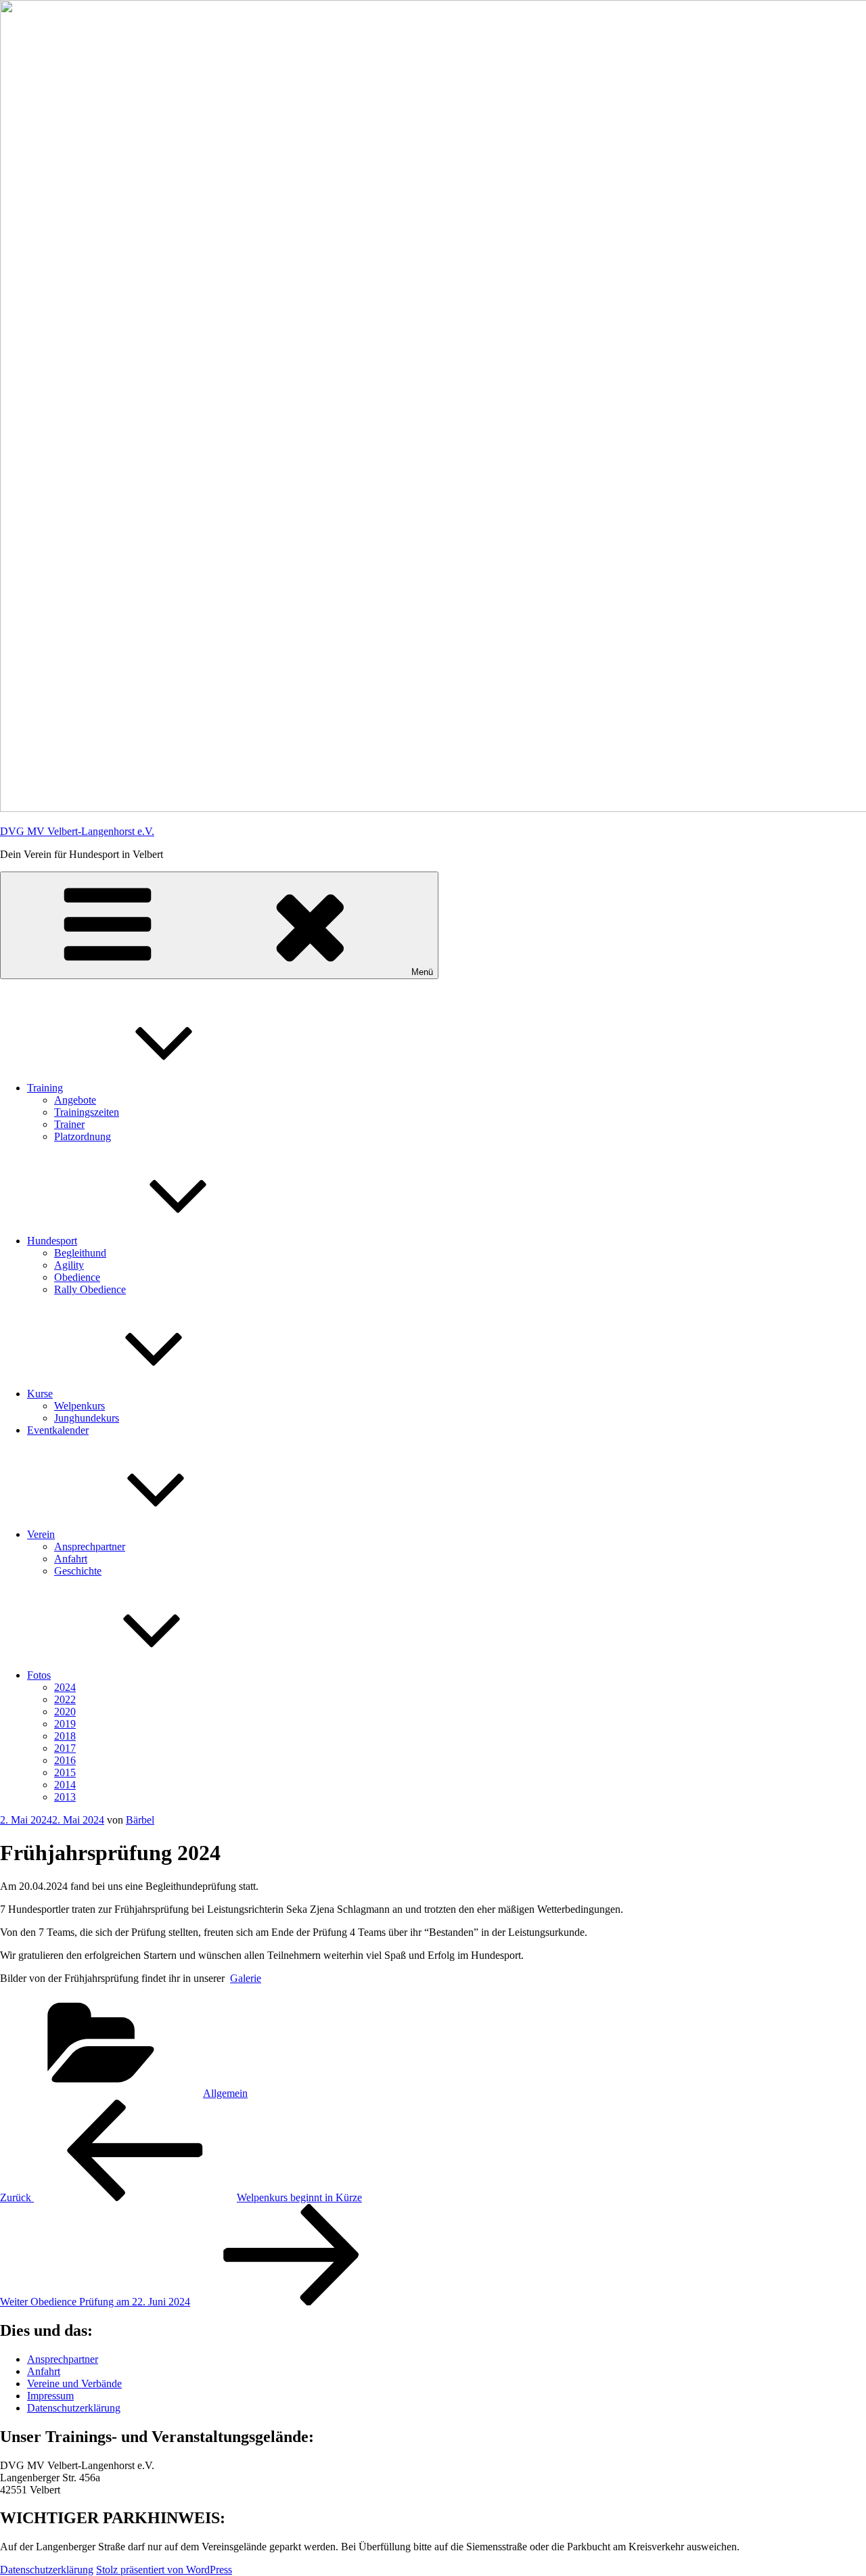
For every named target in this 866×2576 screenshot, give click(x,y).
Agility (69, 1265)
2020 (65, 1712)
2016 (65, 1760)
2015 (65, 1772)
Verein (41, 1534)
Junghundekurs (87, 1418)
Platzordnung (83, 1136)
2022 (65, 1699)
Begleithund (80, 1253)
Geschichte (78, 1571)
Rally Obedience (90, 1289)
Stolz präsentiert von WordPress (164, 2570)
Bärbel (140, 1820)
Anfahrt (71, 1559)
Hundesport (52, 1241)
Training (45, 1088)
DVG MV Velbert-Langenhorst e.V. (77, 831)
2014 (65, 1785)
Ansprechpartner (90, 1546)
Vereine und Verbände (74, 2383)
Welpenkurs (79, 1406)
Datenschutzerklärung (74, 2408)
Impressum (50, 2396)
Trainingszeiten (87, 1112)
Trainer (69, 1124)
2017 (65, 1748)
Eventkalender (58, 1430)
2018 (65, 1736)
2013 (65, 1797)
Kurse (40, 1394)
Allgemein (225, 2093)
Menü (422, 972)
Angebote (75, 1100)
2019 (65, 1724)
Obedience (77, 1277)
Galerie (246, 1978)
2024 (65, 1687)
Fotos (39, 1675)
